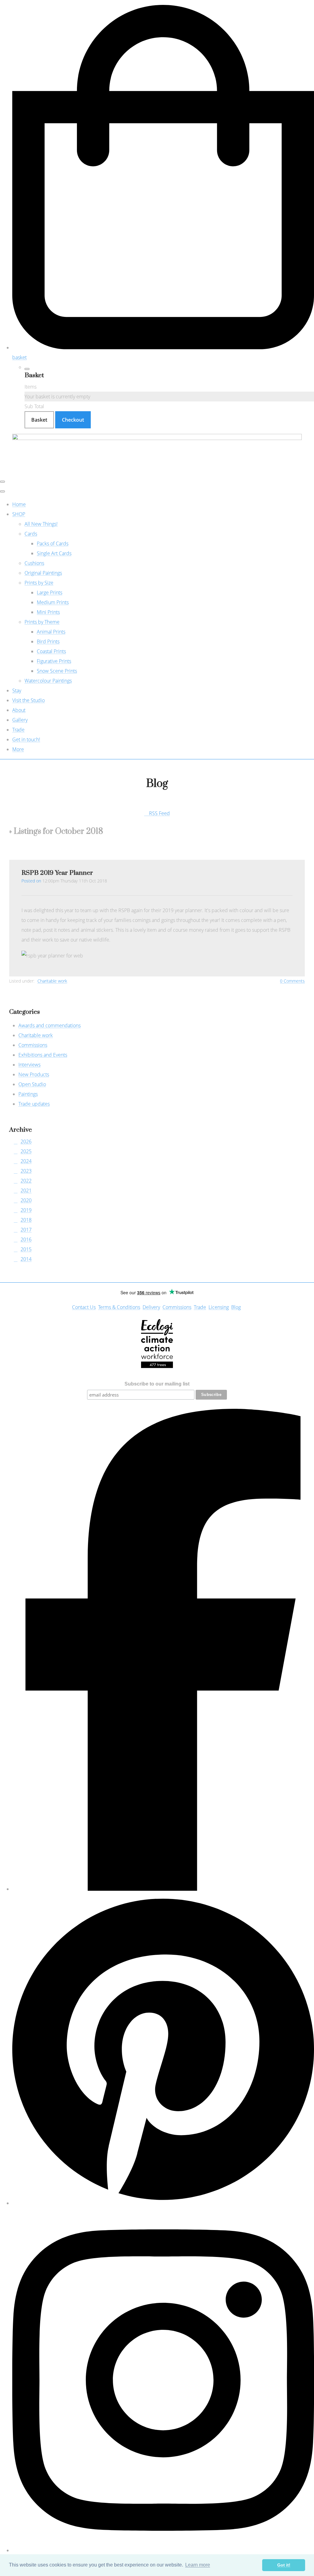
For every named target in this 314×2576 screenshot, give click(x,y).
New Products (34, 1074)
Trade (18, 730)
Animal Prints (51, 632)
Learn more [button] (198, 2565)
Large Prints (50, 592)
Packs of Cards (53, 543)
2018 (26, 1220)
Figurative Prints (54, 661)
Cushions (34, 563)
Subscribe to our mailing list (157, 1384)
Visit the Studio (29, 700)
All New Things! (41, 524)
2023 (26, 1171)
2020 (26, 1200)
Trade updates (34, 1104)
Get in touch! (26, 739)
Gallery (20, 720)
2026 (26, 1141)
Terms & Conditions (119, 1307)
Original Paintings (43, 573)
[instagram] (163, 2550)
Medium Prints (53, 602)
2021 (26, 1190)
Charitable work (52, 981)
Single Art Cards (54, 553)
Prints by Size (39, 583)
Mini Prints (48, 612)
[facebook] (163, 1889)
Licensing (219, 1307)
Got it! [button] (284, 2565)
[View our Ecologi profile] (157, 1344)
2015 (26, 1249)
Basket (39, 420)
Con (76, 1307)
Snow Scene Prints (57, 671)
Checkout (73, 420)
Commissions (33, 1045)
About (19, 710)
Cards (31, 534)
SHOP (19, 514)
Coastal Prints (51, 651)
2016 (26, 1239)
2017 (26, 1230)
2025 (26, 1151)
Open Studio (32, 1084)
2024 (26, 1161)
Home (19, 504)
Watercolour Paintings (48, 681)
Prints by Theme (42, 622)
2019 (26, 1210)
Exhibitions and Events (43, 1055)
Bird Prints (48, 641)
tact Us (88, 1307)
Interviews (29, 1065)
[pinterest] (163, 2203)
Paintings (28, 1094)
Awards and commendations (50, 1025)
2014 (26, 1259)
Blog (236, 1307)
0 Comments (292, 981)
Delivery (151, 1307)
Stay (17, 690)
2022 (26, 1181)
